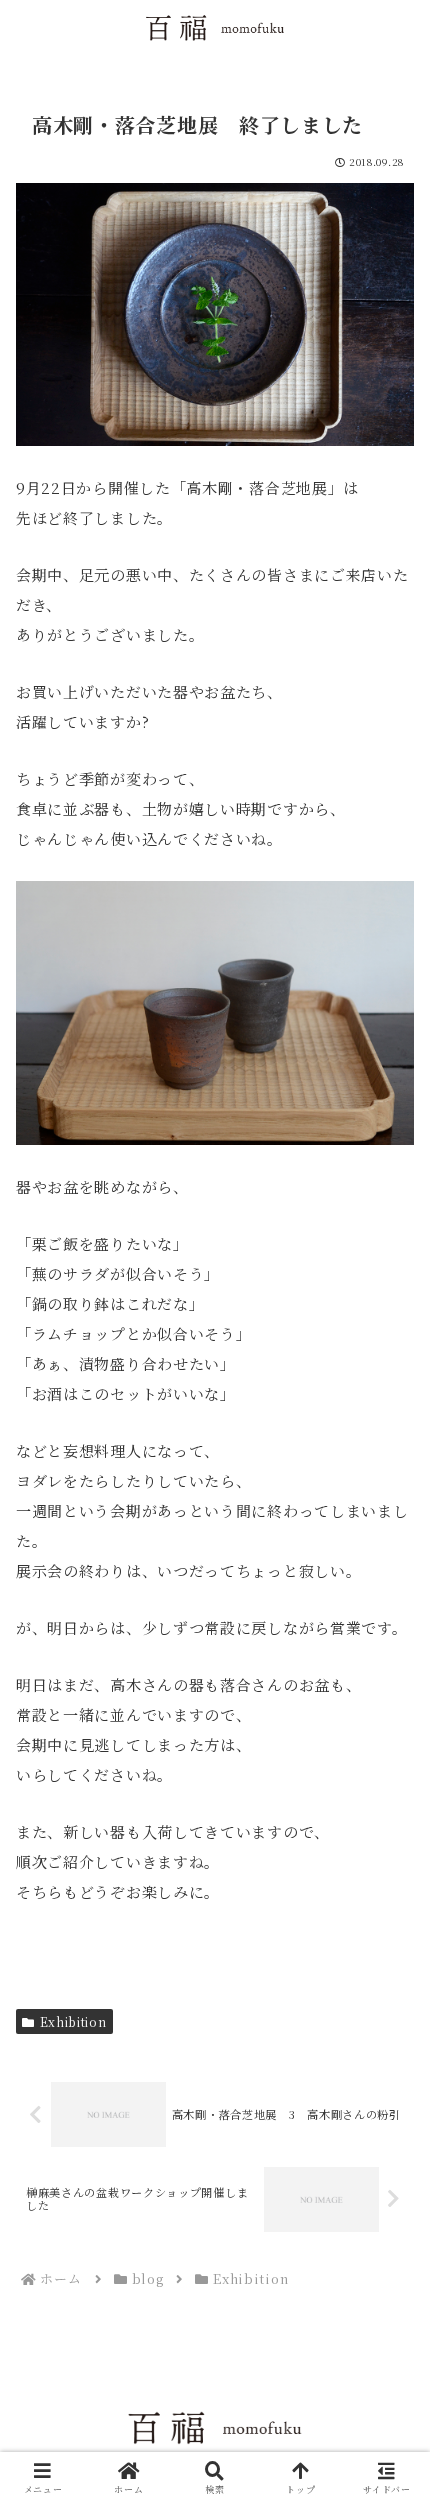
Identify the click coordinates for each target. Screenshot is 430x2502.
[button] (388, 2372)
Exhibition (73, 2021)
